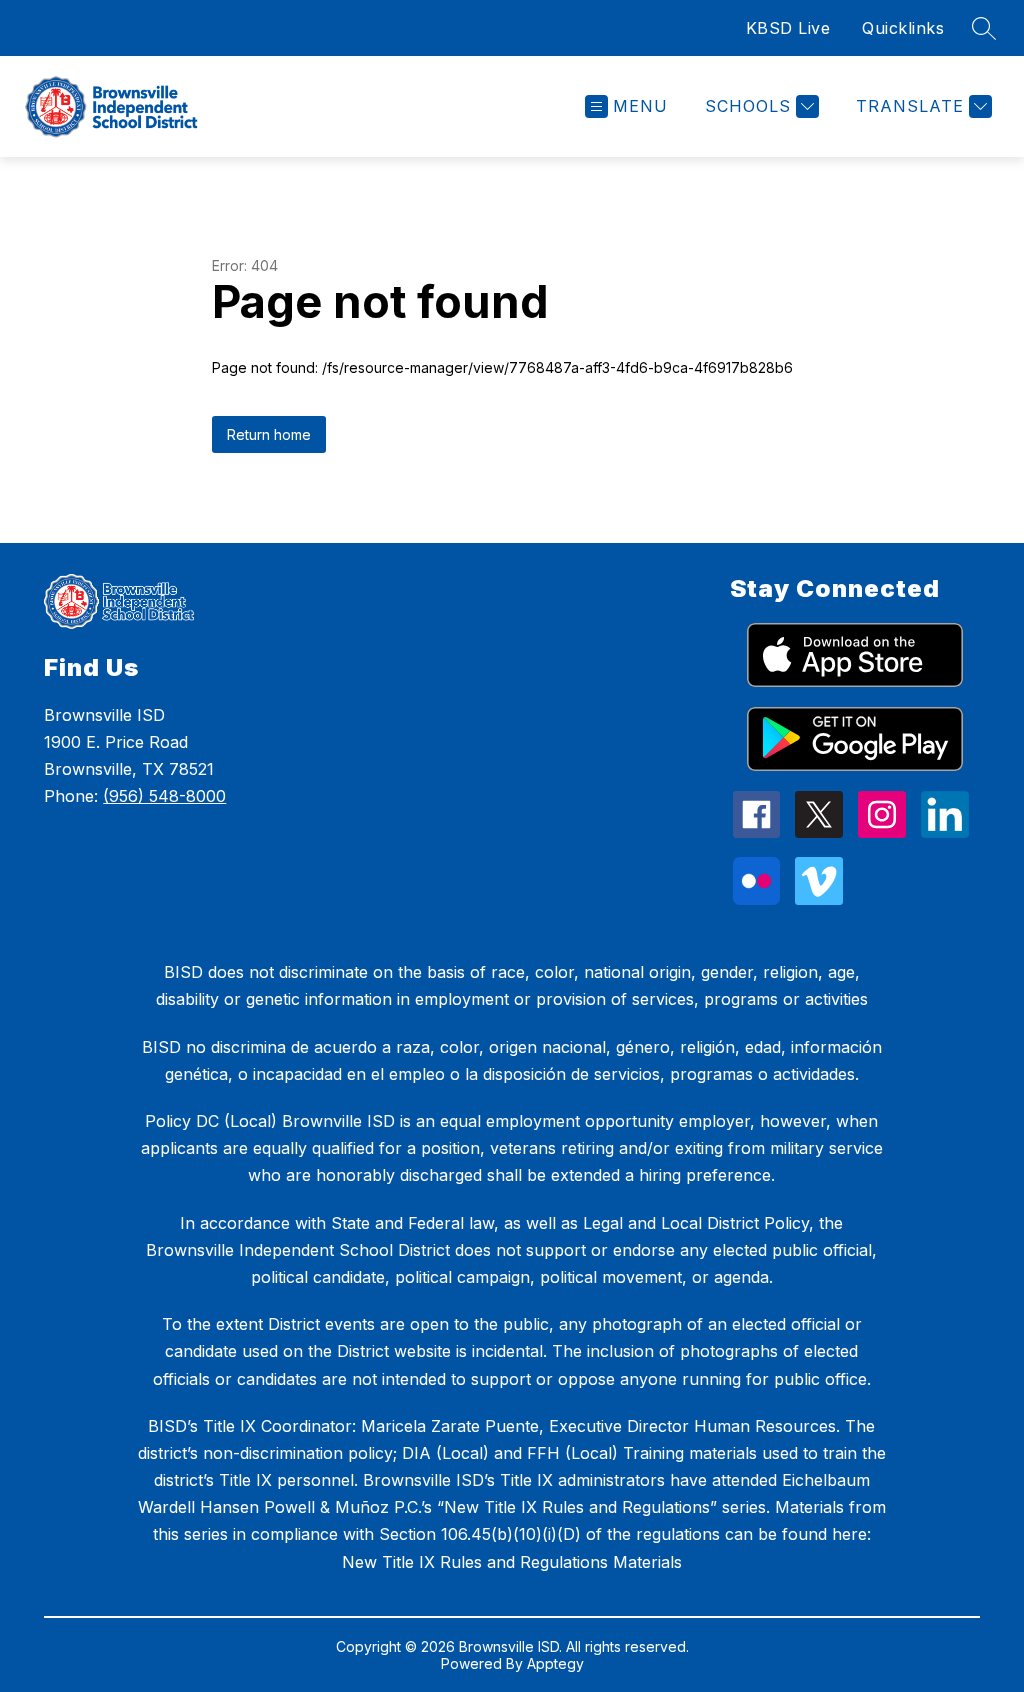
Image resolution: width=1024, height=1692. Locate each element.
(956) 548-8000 (164, 796)
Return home (269, 434)
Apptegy (555, 1663)
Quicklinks (903, 28)
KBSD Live (788, 28)
